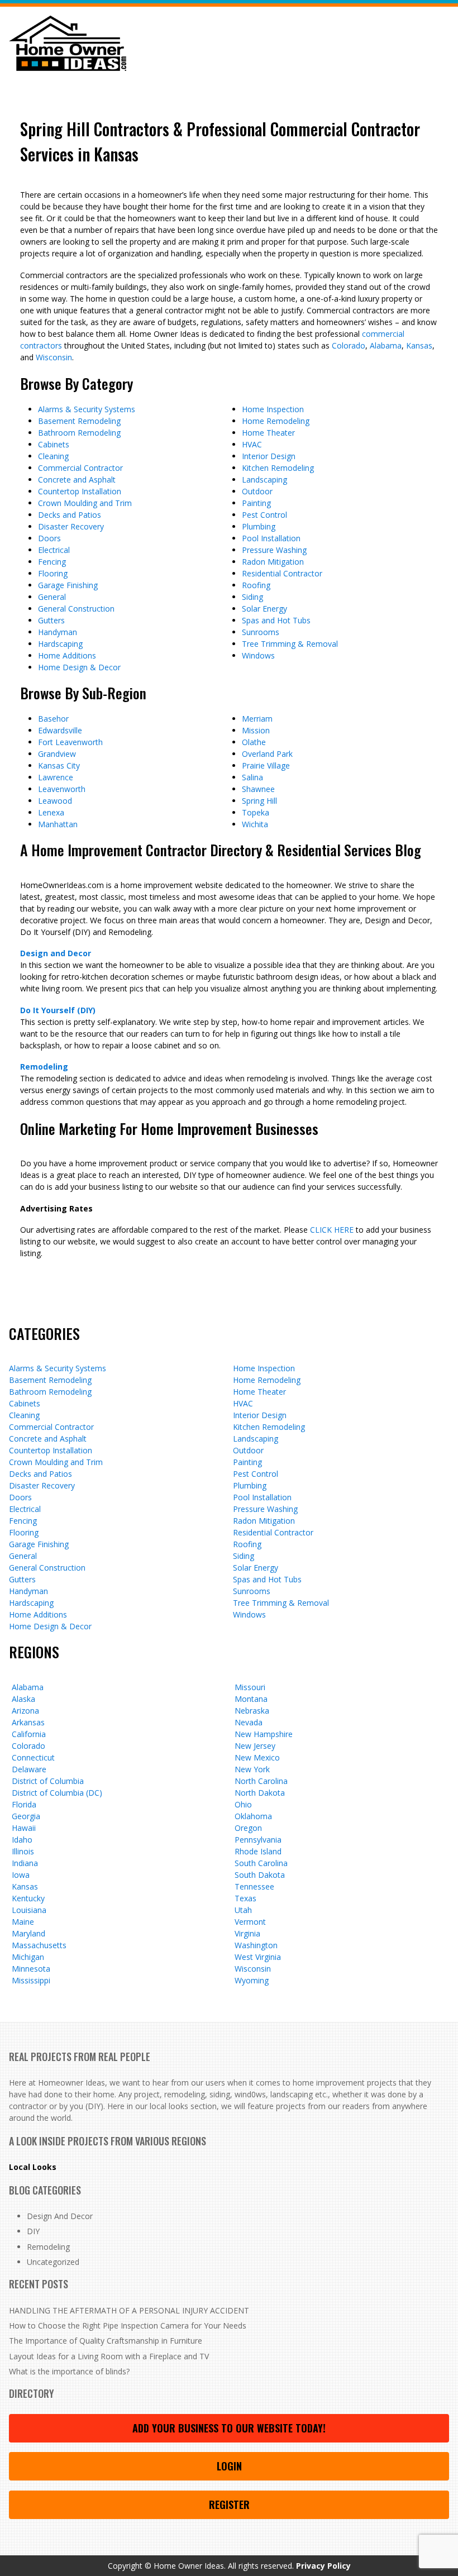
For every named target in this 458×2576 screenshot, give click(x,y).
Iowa (21, 1875)
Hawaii (24, 1828)
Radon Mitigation (273, 562)
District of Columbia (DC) (57, 1793)
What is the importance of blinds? (69, 2371)
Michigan (28, 1957)
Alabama (386, 345)
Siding (252, 597)
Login (229, 2466)
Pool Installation (271, 538)
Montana (251, 1699)
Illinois (23, 1851)
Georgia (26, 1816)
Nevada (249, 1722)
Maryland (28, 1933)
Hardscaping (60, 644)
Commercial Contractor (80, 468)
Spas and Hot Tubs (276, 620)
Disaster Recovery (71, 526)
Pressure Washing (274, 550)
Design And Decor (60, 2216)
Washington (256, 1945)
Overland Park (267, 754)
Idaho (22, 1840)
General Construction (76, 609)
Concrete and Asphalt (77, 480)
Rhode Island (258, 1851)
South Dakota (260, 1875)
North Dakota (260, 1793)
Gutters (51, 620)
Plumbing (259, 526)
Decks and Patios (70, 515)
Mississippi (31, 1980)
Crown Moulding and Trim (85, 503)
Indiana (25, 1863)
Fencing (52, 562)
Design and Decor (56, 953)
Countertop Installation (80, 491)
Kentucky (28, 1898)
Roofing (256, 585)
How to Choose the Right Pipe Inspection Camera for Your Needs (128, 2325)
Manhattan (58, 824)
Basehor (53, 719)
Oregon (248, 1828)
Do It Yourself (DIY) (58, 1010)
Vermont (250, 1922)
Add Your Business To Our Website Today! (229, 2428)
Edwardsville (60, 730)
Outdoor (257, 491)
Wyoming (252, 1980)
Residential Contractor (282, 573)
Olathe (254, 742)
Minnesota (31, 1969)
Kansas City (59, 765)
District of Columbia (48, 1781)
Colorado (349, 345)
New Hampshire (264, 1734)
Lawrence (56, 777)
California (29, 1734)
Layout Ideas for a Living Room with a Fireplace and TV (109, 2356)
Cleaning (53, 456)
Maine (23, 1922)
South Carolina (261, 1863)
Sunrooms (261, 632)
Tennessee (254, 1886)
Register (229, 2505)
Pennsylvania (258, 1840)
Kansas (419, 345)
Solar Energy (264, 609)
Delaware (29, 1769)
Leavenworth (62, 789)
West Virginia (258, 1957)
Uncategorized (53, 2262)
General (52, 597)
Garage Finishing (68, 585)
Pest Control (264, 515)
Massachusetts (39, 1945)
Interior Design (269, 456)
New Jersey (255, 1746)
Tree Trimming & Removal (290, 644)
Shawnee (258, 789)
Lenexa (51, 812)
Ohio (243, 1804)
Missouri (250, 1687)
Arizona (25, 1711)
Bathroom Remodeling (79, 433)
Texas (245, 1898)
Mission (256, 730)
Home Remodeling (276, 421)
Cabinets (54, 444)
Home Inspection (273, 409)
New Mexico (257, 1757)
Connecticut (33, 1757)
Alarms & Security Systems (87, 409)
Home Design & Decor (79, 667)
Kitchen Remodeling (278, 468)
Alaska (23, 1699)
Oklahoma (253, 1816)
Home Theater (268, 433)
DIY (33, 2231)
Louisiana (29, 1910)
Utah (243, 1910)
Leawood (55, 801)
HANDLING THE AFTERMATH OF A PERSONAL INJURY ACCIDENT (129, 2310)
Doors (49, 538)
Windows (258, 655)
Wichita (255, 824)
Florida (24, 1804)
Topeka (256, 812)
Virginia (247, 1933)
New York (252, 1769)
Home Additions (67, 655)
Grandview (57, 754)
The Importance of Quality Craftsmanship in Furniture (106, 2341)
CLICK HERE (332, 1230)
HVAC (252, 444)
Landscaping (264, 480)
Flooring (53, 573)
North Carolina (261, 1781)
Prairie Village (266, 765)
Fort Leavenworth (70, 742)
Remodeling (44, 1067)
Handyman (58, 632)
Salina (252, 777)
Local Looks (33, 2167)
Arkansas (28, 1722)
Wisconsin (54, 357)
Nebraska (252, 1711)
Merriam (257, 719)
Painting (256, 503)
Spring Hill (259, 801)
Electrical (54, 550)
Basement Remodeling (79, 421)
